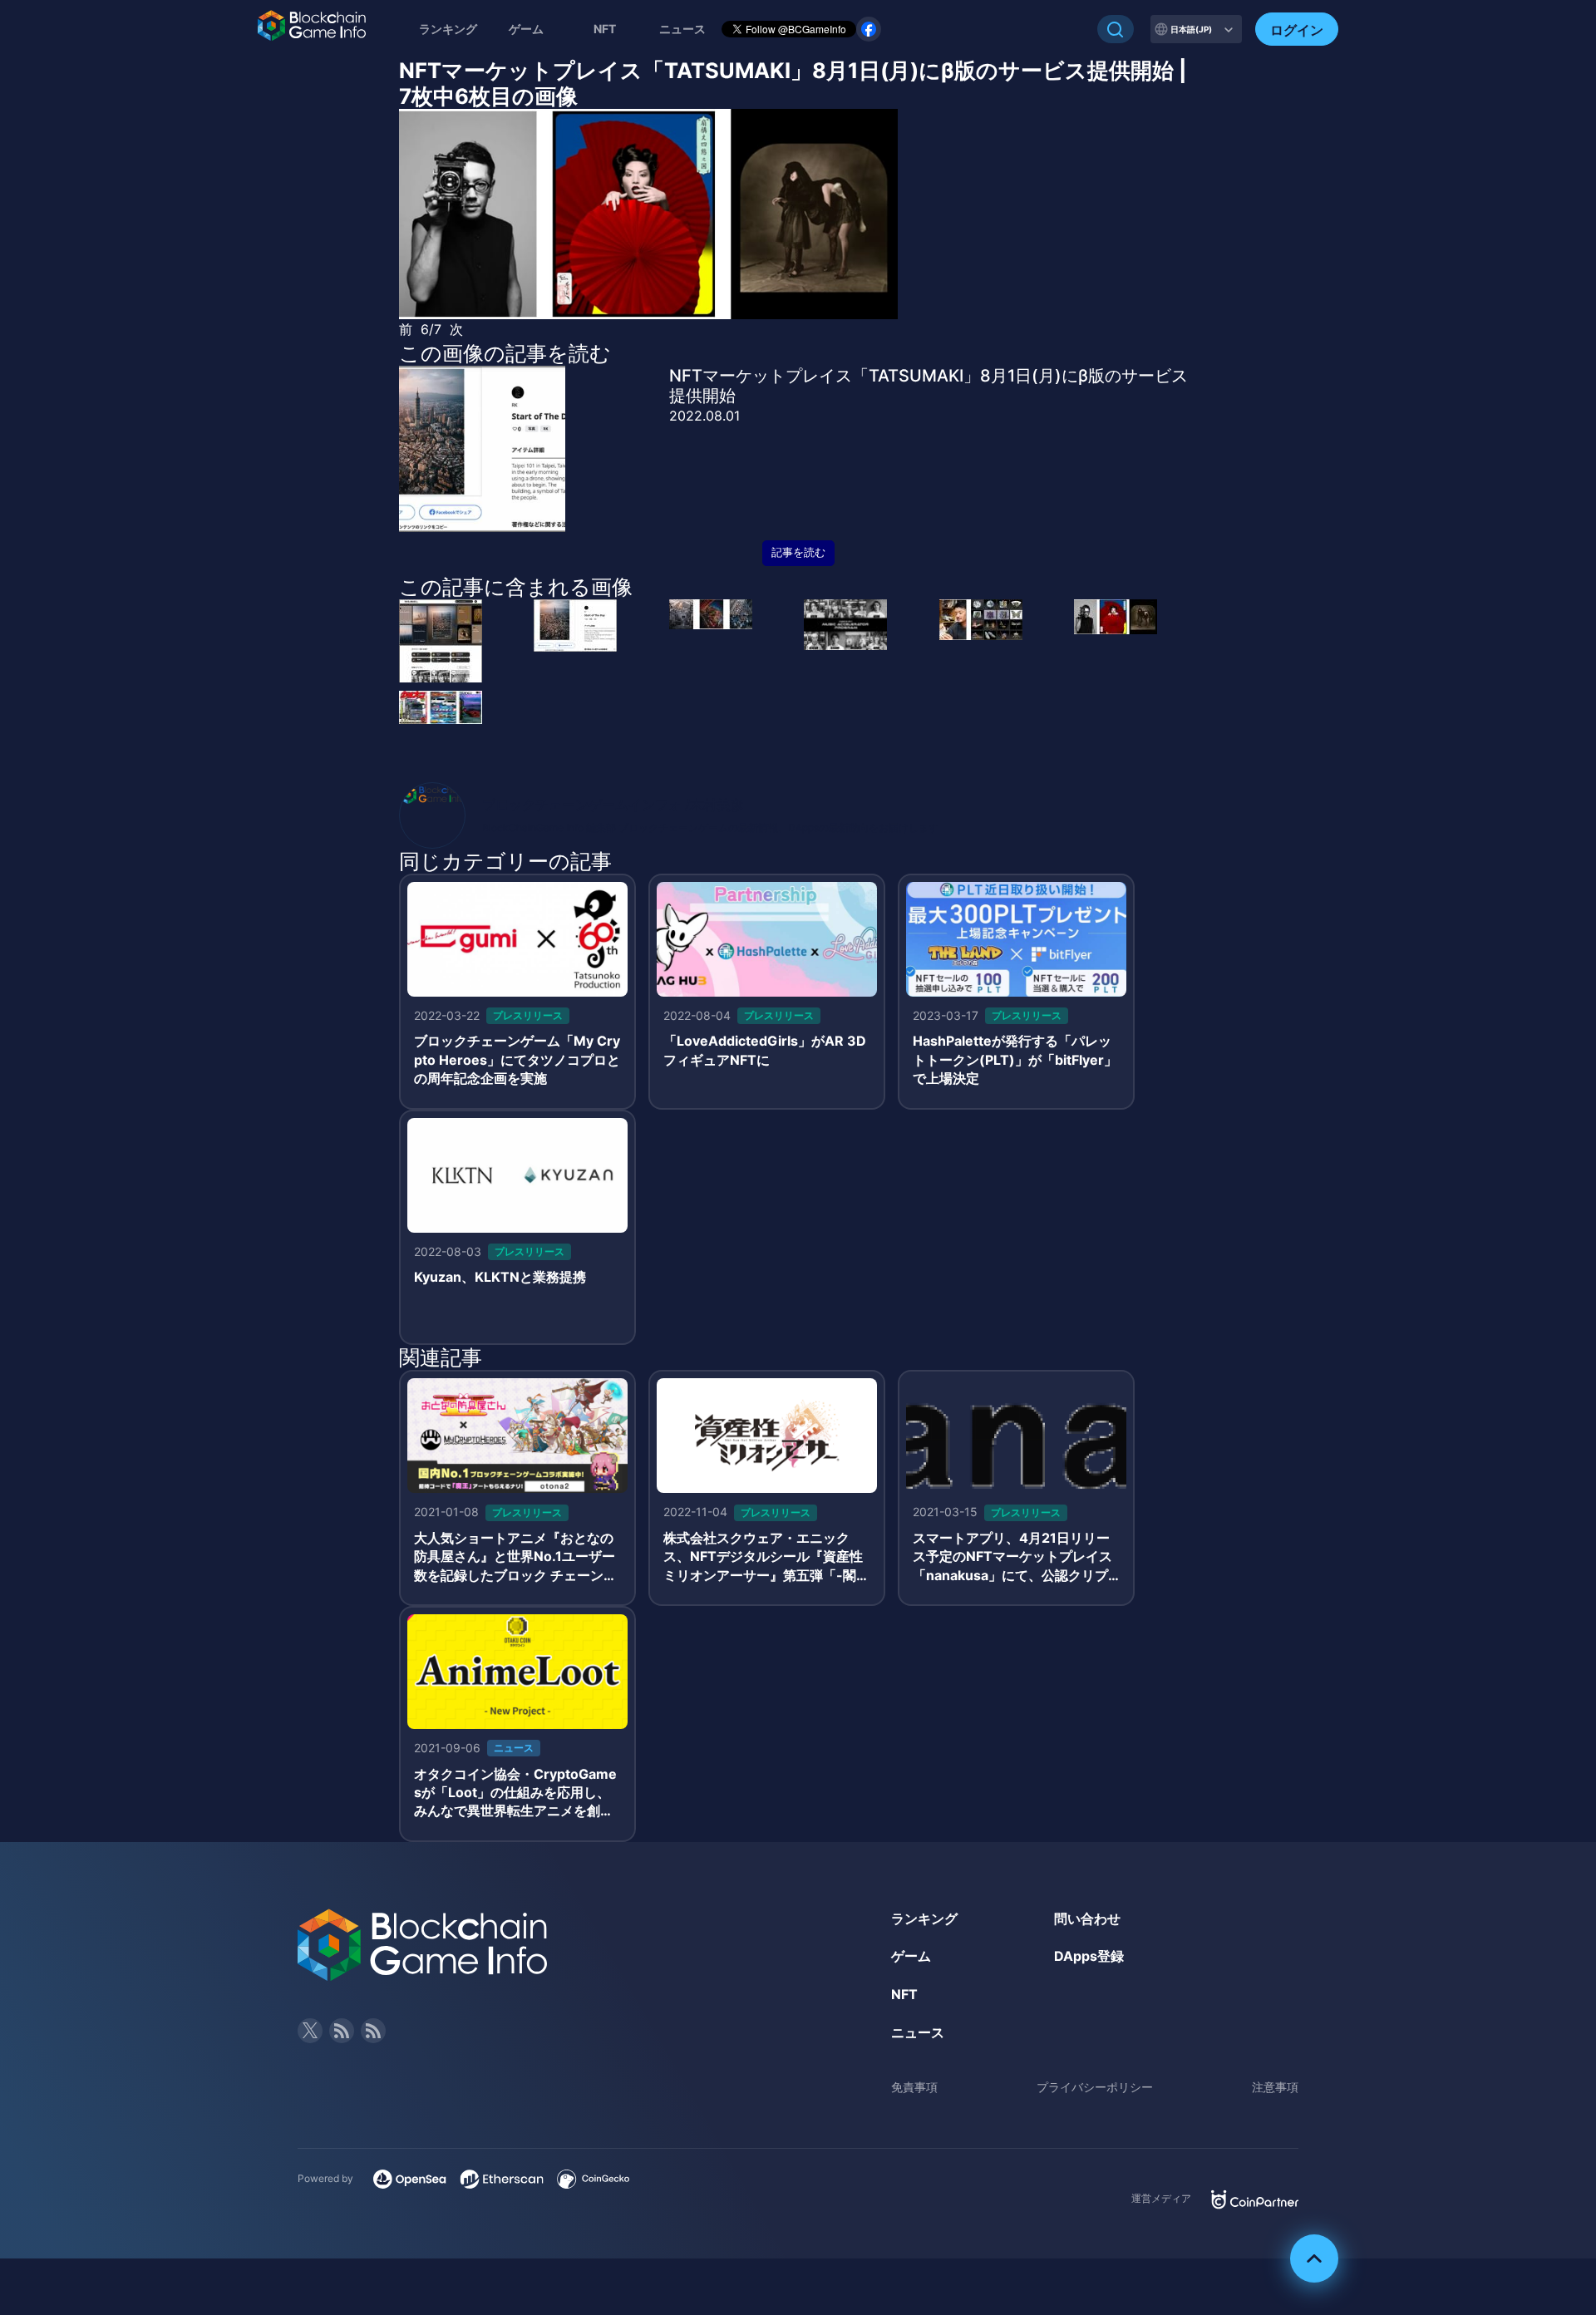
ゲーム (526, 29)
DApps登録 (1089, 1956)
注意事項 (1275, 2087)
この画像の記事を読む (505, 353)
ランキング (448, 29)
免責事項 (914, 2087)
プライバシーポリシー (1095, 2087)
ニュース (918, 2032)
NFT (605, 29)
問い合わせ (1087, 1918)
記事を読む (798, 552)
